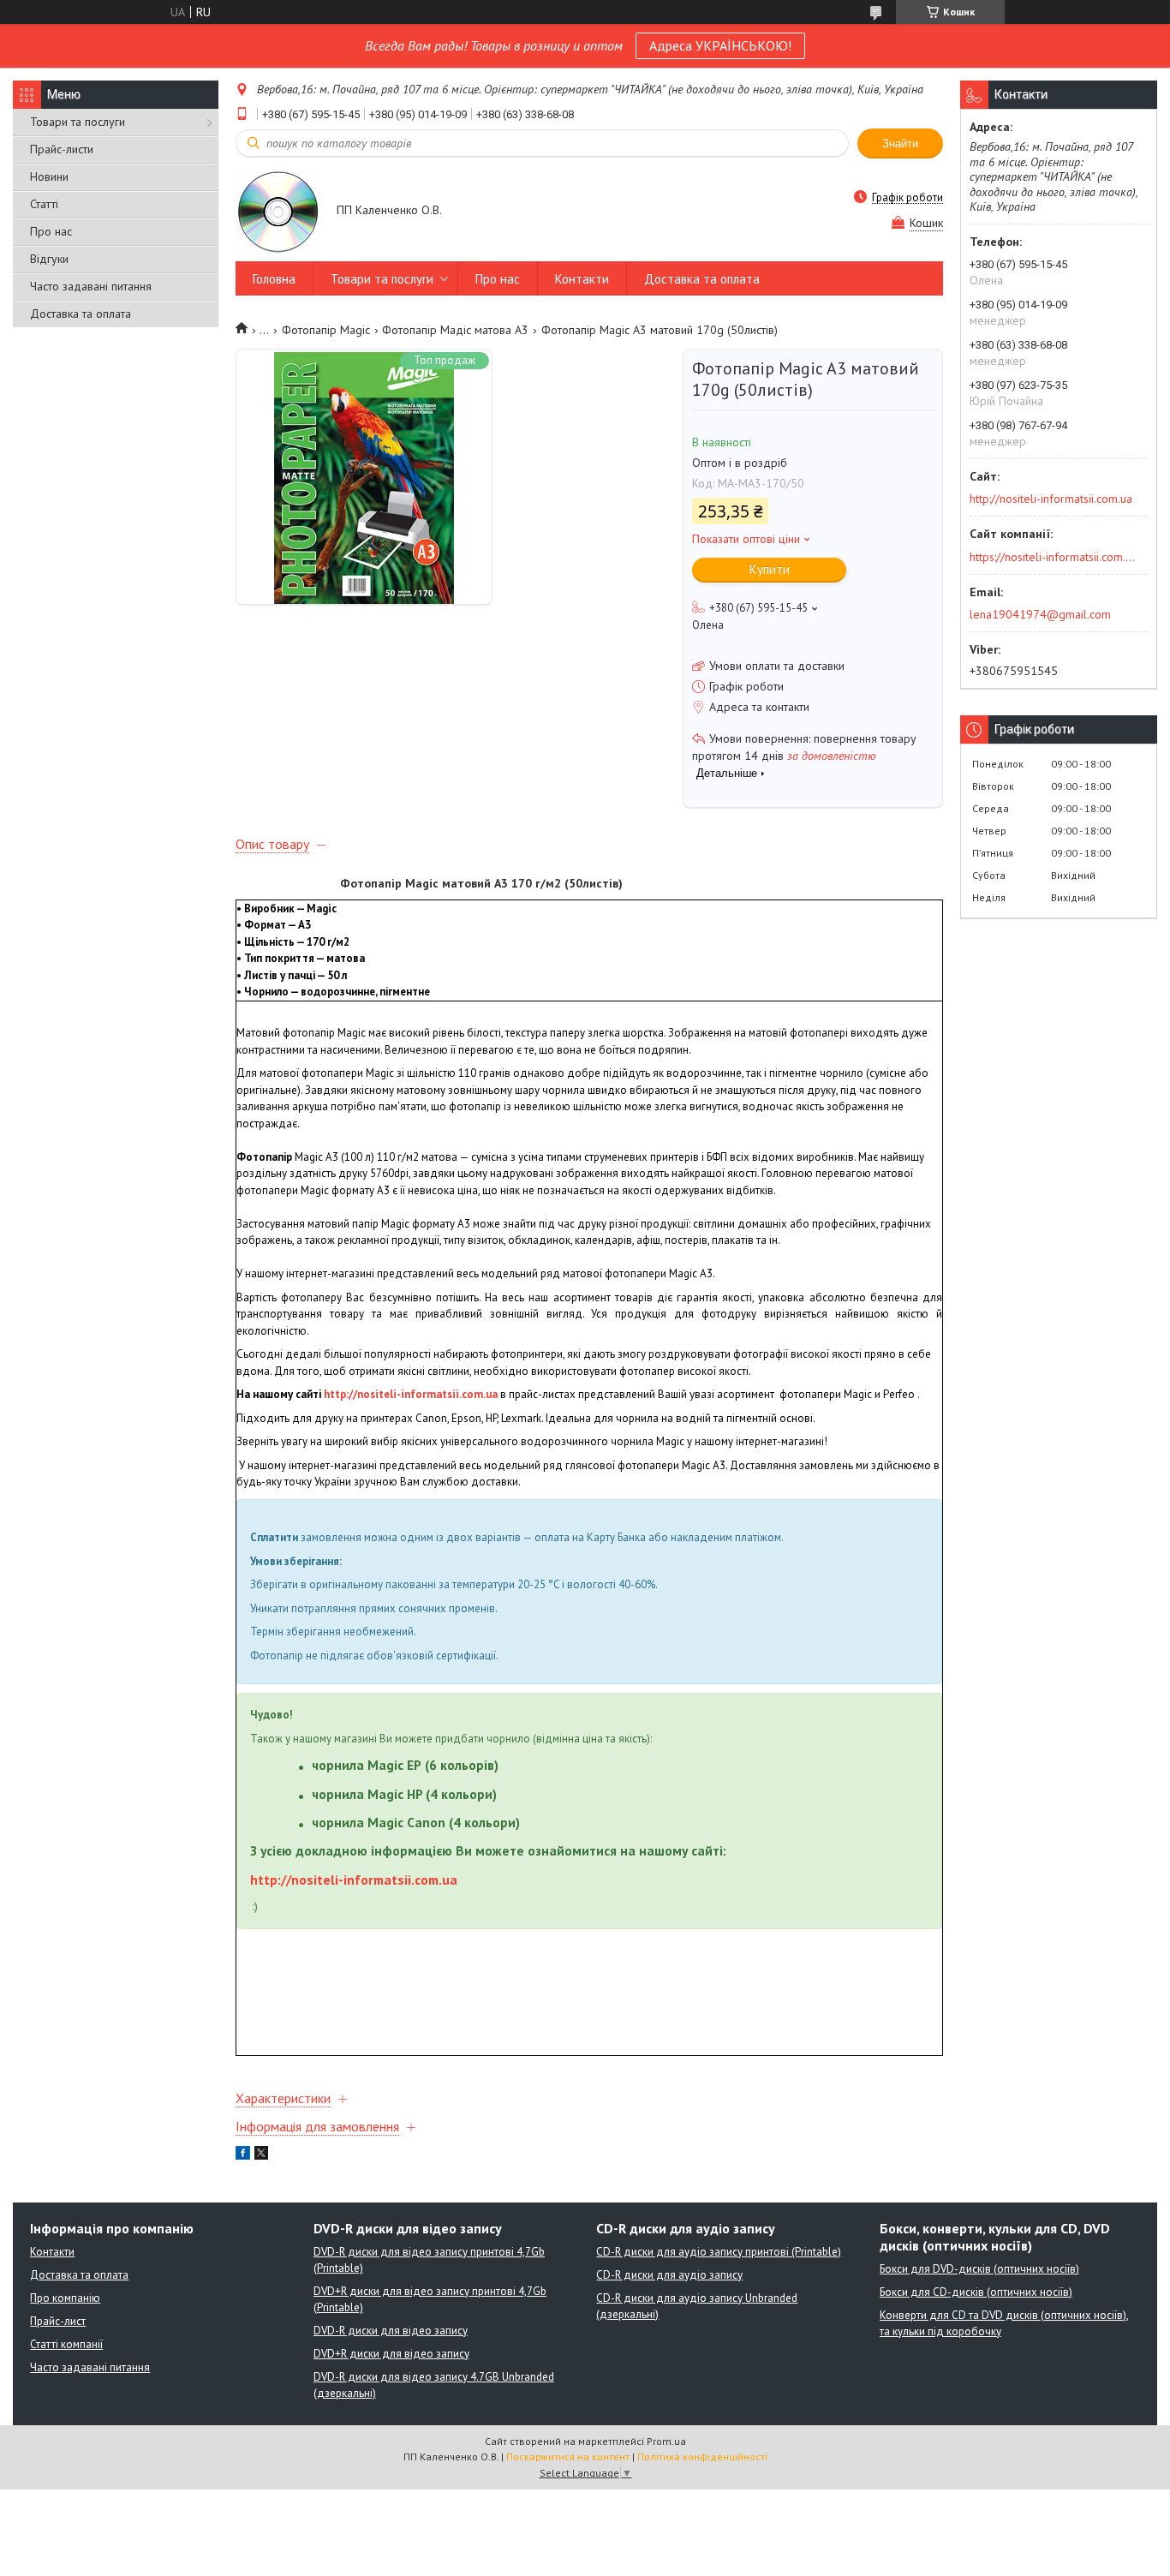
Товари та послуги (78, 122)
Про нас (51, 231)
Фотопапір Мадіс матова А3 (455, 330)
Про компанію (65, 2298)
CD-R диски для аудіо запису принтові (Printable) (719, 2252)
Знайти (900, 143)
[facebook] (243, 2155)
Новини (49, 176)
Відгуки (49, 259)
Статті (44, 204)
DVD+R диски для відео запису (391, 2354)
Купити (770, 569)
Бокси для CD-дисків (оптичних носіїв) (976, 2292)
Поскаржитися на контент (568, 2456)
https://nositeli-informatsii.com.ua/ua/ (1053, 557)
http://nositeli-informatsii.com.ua (411, 1394)
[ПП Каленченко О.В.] (278, 211)
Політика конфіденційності (702, 2456)
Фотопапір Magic (326, 330)
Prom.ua (666, 2441)
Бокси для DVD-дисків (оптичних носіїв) (979, 2269)
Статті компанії (66, 2344)
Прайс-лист (58, 2321)
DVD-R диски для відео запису (391, 2331)
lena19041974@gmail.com (1040, 614)
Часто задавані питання (91, 286)
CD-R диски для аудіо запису (669, 2275)
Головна (274, 279)
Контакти (582, 279)
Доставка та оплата (81, 314)
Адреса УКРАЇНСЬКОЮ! (720, 45)
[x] (261, 2155)
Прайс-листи (62, 149)
